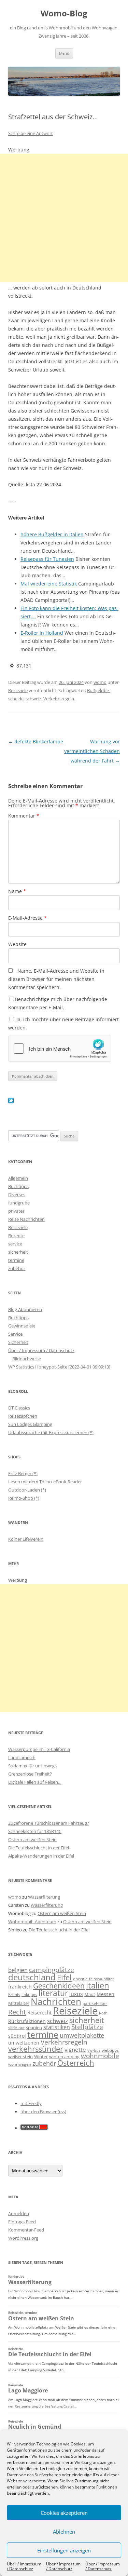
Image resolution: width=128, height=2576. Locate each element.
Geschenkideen (59, 1986)
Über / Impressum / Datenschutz (24, 2566)
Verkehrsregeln (59, 699)
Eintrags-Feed (22, 2222)
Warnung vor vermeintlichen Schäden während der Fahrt (92, 751)
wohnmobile (100, 2056)
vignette (75, 2049)
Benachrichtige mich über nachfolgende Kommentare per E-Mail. (58, 1003)
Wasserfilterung (44, 1897)
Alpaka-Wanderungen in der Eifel (41, 1856)
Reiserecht (39, 2012)
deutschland (32, 1977)
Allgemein (18, 1178)
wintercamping (64, 2056)
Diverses (17, 1195)
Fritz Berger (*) (23, 1473)
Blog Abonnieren (25, 1309)
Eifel (64, 1977)
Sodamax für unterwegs (32, 1766)
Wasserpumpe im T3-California (39, 1749)
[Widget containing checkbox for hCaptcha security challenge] (60, 1049)
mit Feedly (31, 2103)
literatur (53, 1993)
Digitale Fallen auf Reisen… (35, 1782)
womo (100, 682)
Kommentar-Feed (26, 2230)
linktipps (29, 1994)
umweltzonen (24, 2043)
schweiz (33, 699)
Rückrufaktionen (27, 2021)
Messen (105, 1994)
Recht (17, 2012)
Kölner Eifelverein (26, 1539)
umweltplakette (82, 2035)
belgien (18, 1970)
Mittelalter (19, 2003)
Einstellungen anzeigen (64, 2550)
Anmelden (19, 2213)
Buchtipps (18, 1186)
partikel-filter (95, 2003)
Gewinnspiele (22, 1326)
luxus (76, 1994)
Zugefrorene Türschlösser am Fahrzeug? (49, 1823)
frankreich (20, 1987)
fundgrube (19, 1203)
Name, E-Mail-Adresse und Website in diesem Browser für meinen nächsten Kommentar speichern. (56, 979)
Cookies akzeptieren (64, 2513)
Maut (90, 1994)
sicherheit (18, 1252)
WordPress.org (23, 2238)
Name (17, 891)
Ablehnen (64, 2532)
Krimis (14, 1994)
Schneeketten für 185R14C (35, 1831)
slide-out (16, 2028)
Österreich (76, 2063)
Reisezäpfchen (23, 1416)
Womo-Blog (64, 14)
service (15, 1244)
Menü (64, 53)
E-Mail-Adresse (27, 918)
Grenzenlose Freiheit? (30, 1774)
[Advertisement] (64, 218)
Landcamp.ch (22, 1757)
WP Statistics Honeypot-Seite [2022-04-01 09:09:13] (59, 1367)
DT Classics (19, 1408)
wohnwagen (20, 2064)
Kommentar (24, 816)
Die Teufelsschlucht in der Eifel (39, 1848)
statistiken (57, 2027)
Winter (41, 2056)
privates (16, 1211)
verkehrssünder (36, 2049)
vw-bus (94, 2050)
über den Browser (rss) (43, 2112)
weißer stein (20, 2056)
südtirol (17, 2036)
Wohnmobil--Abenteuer (32, 1921)
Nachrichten (56, 2001)
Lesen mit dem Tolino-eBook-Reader (45, 1482)
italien (98, 1985)
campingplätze (52, 1970)
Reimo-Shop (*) (24, 1498)
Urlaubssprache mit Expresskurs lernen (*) (51, 1432)
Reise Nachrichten (26, 1219)
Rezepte (16, 1236)
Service (15, 1334)
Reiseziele (18, 690)
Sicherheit (18, 1342)
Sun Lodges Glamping (30, 1424)
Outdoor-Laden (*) (27, 1490)
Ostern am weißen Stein (32, 1839)
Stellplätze (87, 2027)
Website (17, 944)
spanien (34, 2027)
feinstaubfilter (102, 1979)
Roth (103, 2013)
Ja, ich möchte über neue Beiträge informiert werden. (63, 1023)
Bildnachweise (27, 1359)
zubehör (17, 1268)
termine (16, 1260)
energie (80, 1979)
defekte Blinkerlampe (36, 741)
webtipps (110, 2050)
